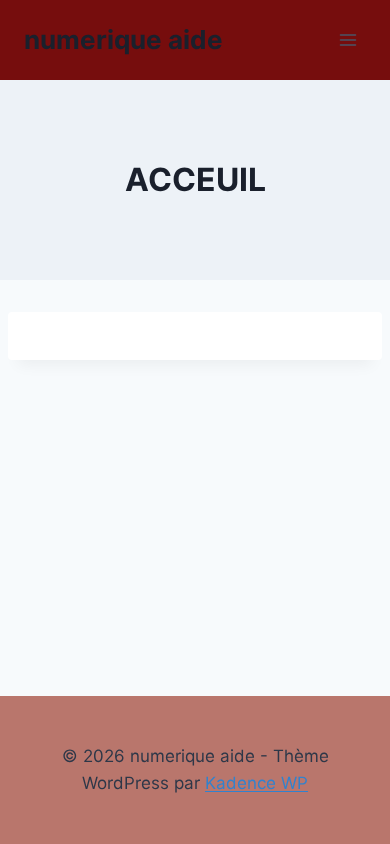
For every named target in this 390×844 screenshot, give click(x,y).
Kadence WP (256, 783)
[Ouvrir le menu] (347, 39)
